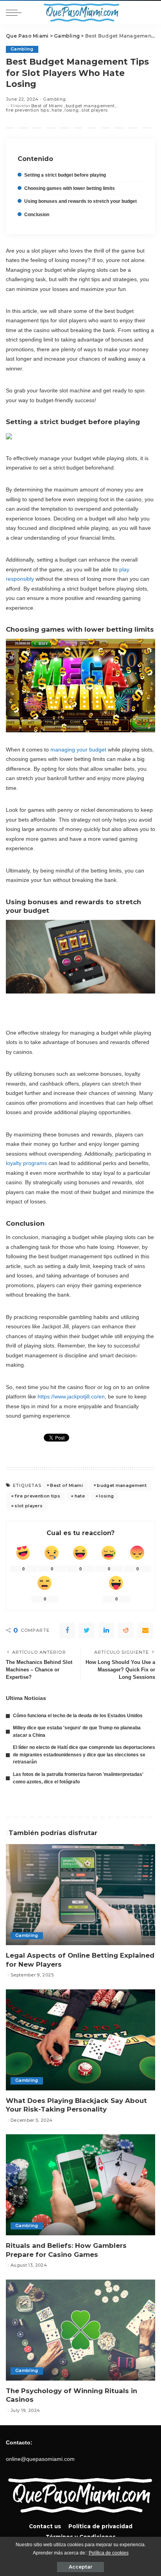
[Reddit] (126, 1630)
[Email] (145, 1630)
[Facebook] (67, 1630)
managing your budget (78, 750)
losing (72, 110)
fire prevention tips (27, 110)
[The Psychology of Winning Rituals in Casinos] (80, 2330)
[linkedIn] (106, 1630)
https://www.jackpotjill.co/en (71, 1396)
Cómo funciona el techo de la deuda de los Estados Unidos (78, 1716)
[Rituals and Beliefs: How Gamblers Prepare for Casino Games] (80, 2185)
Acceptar (80, 2567)
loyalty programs (26, 1163)
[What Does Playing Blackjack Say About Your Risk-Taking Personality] (80, 2040)
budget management (90, 106)
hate (57, 110)
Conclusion (37, 215)
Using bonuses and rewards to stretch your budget (80, 201)
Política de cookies (109, 2553)
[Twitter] (87, 1630)
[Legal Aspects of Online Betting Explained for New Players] (80, 1895)
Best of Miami (47, 106)
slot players (94, 110)
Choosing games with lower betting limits (70, 188)
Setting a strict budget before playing (65, 175)
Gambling (22, 49)
